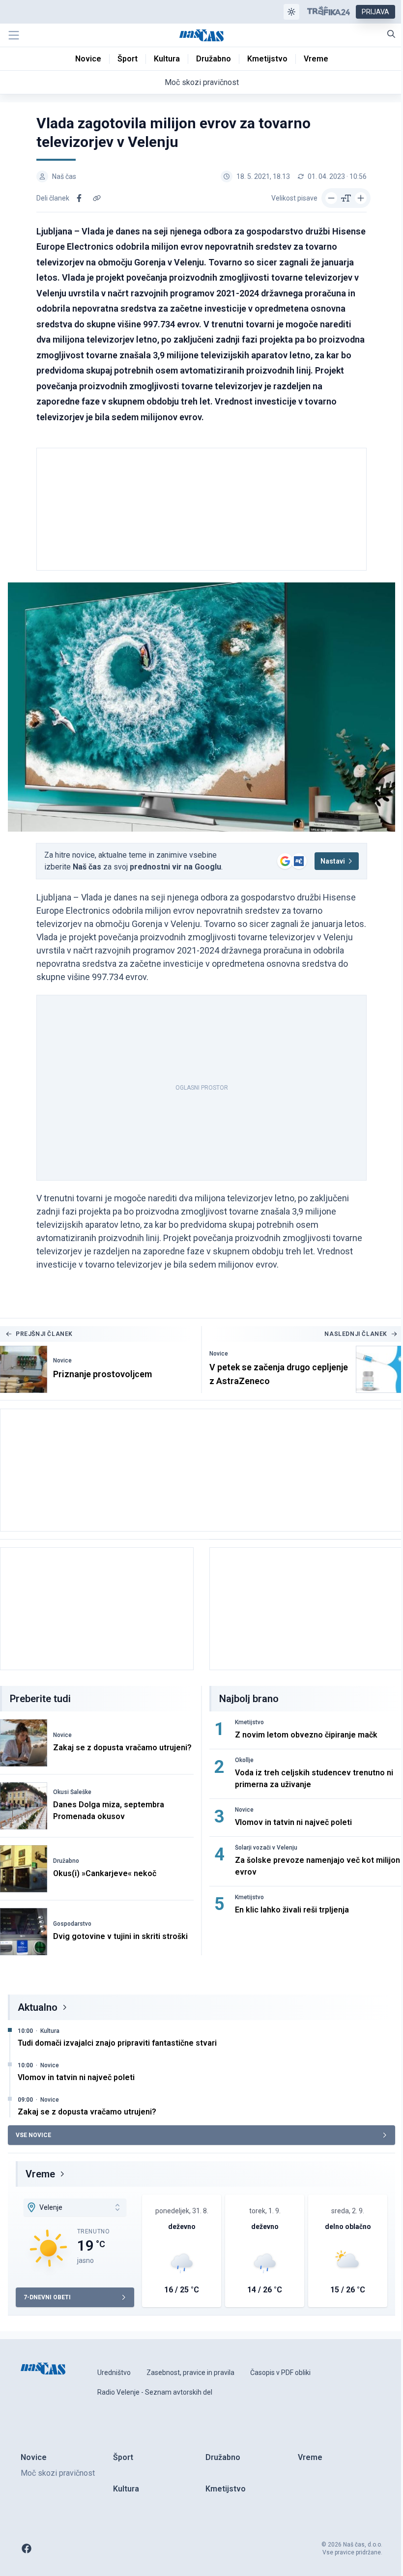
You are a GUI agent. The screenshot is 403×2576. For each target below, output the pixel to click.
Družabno (66, 1861)
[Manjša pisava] (331, 198)
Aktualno (38, 2007)
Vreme (40, 2174)
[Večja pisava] (361, 198)
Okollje (244, 1760)
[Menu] (14, 35)
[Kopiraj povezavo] (97, 198)
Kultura (50, 2031)
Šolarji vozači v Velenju (266, 1848)
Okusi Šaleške (72, 1792)
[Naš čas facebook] (27, 2548)
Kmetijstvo (249, 1722)
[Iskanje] (391, 34)
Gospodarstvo (72, 1924)
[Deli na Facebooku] (79, 198)
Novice (62, 1360)
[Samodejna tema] (291, 12)
